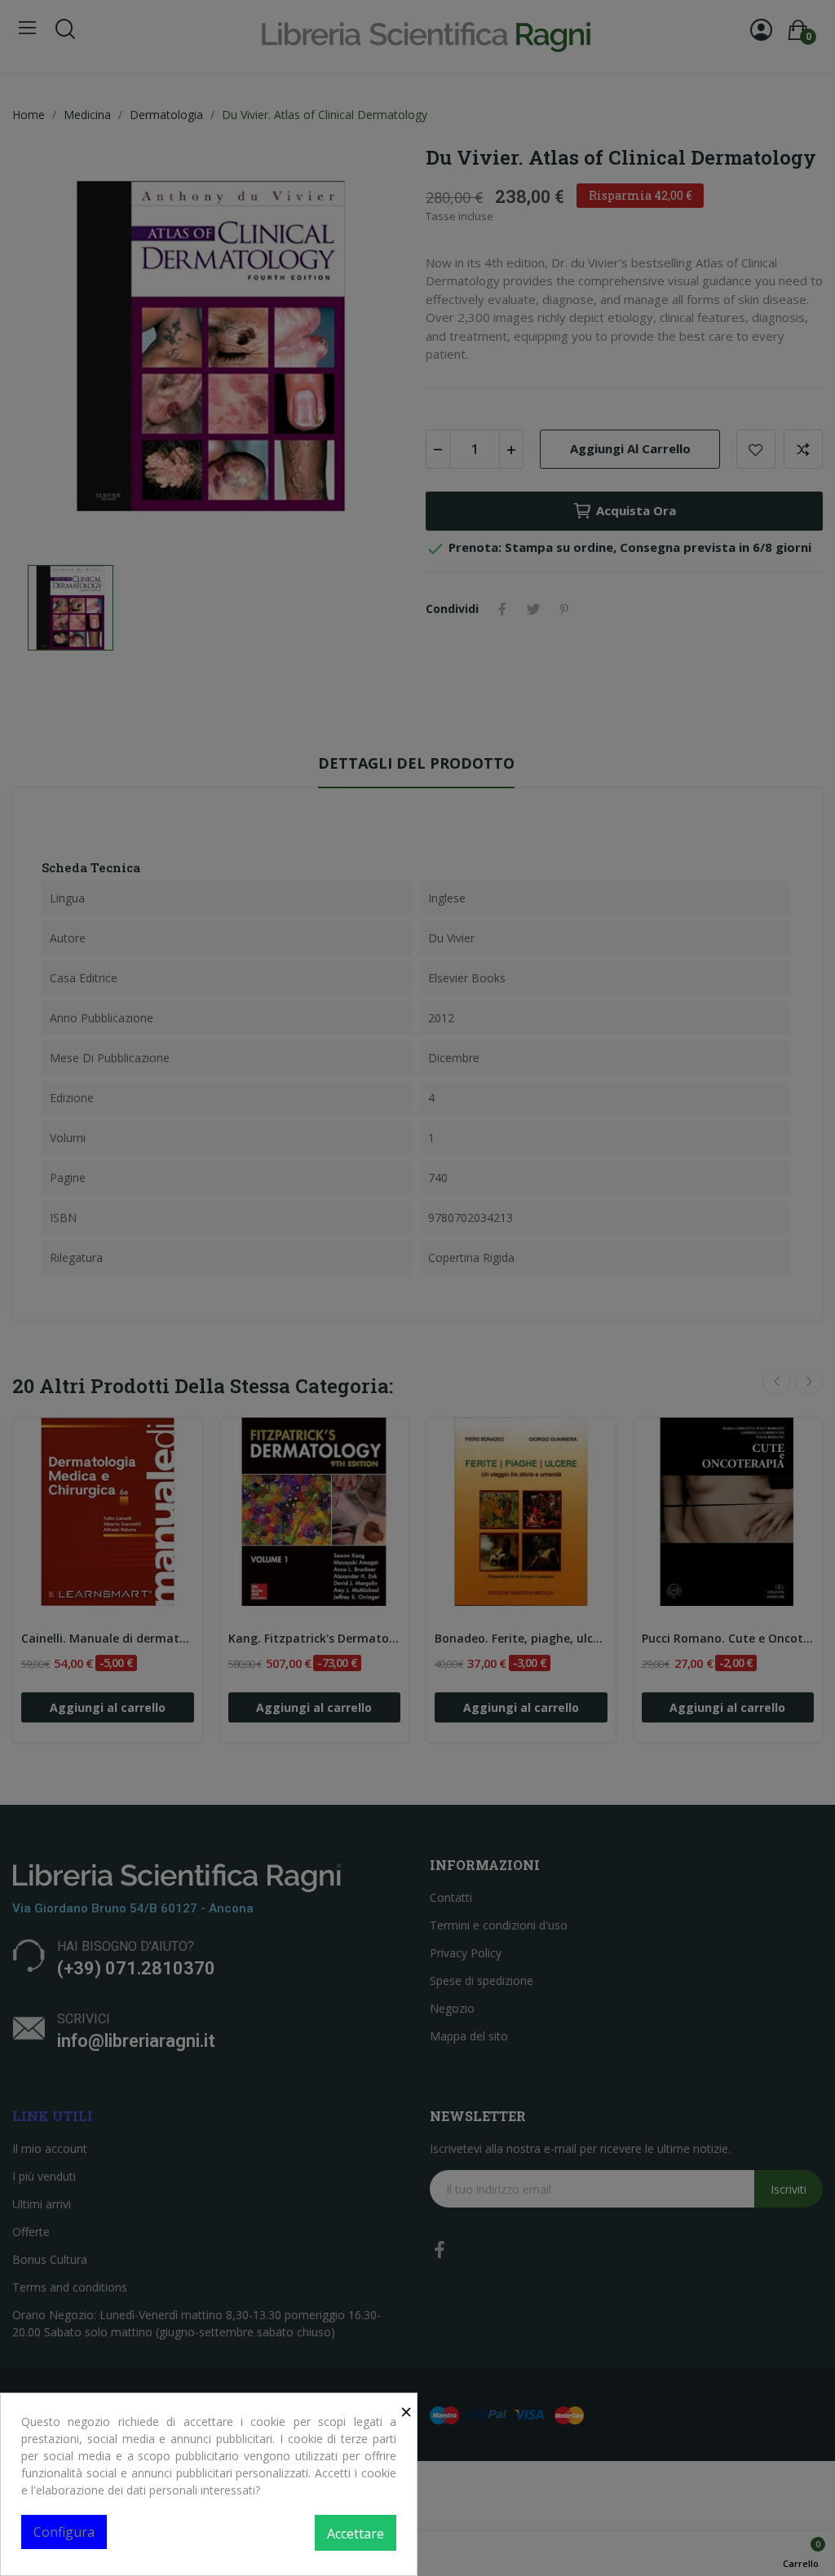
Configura (64, 2532)
